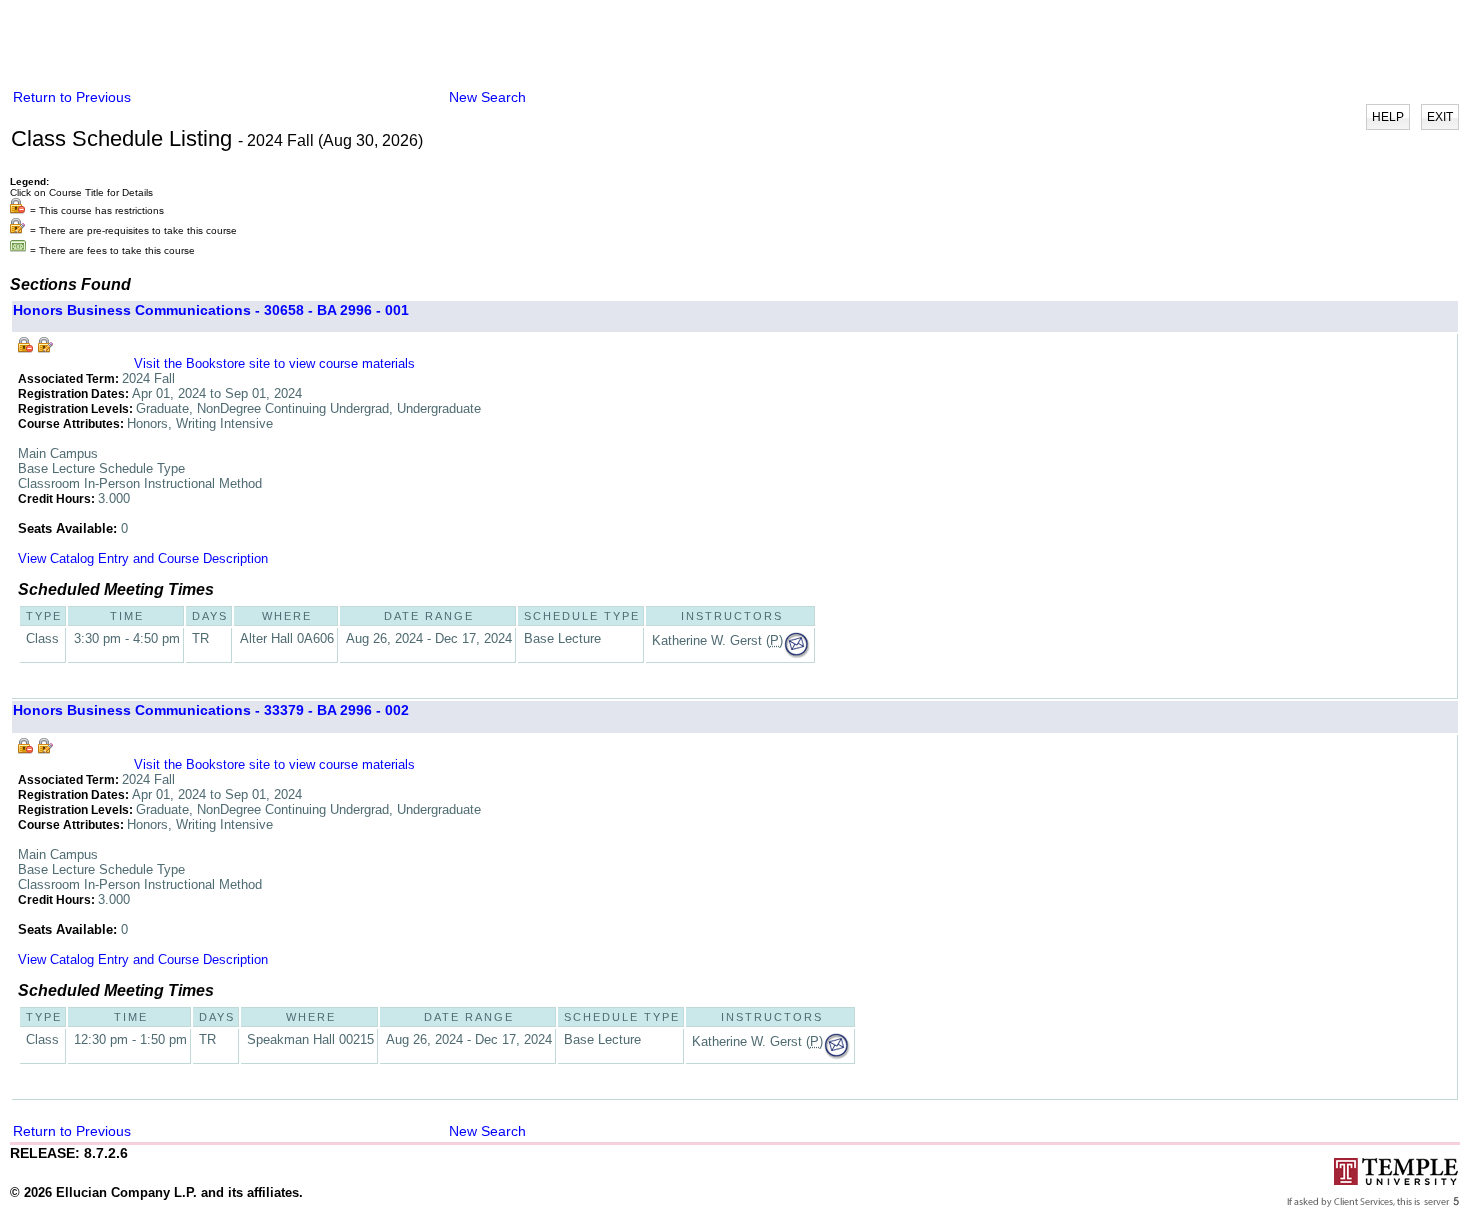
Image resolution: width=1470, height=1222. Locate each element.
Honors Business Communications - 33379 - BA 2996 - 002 (211, 710)
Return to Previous (72, 97)
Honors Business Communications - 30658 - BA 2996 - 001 (211, 310)
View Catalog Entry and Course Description (143, 558)
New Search (487, 97)
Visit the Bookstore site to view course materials (274, 363)
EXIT (1440, 117)
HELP (1388, 117)
